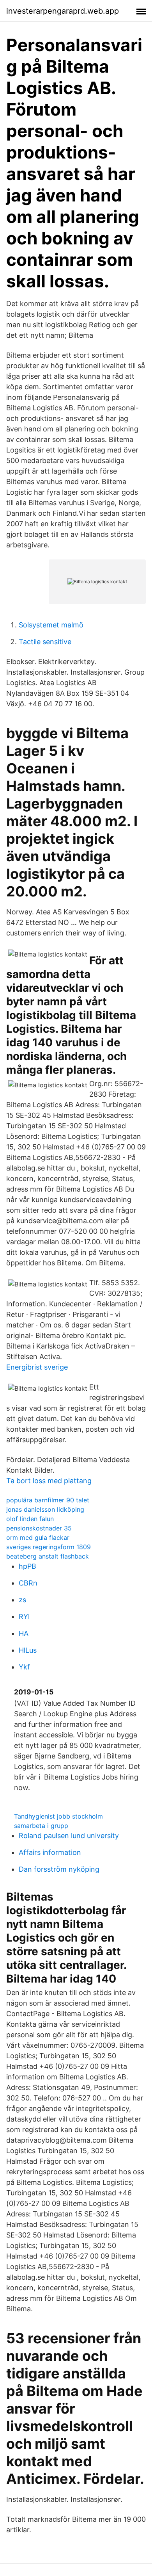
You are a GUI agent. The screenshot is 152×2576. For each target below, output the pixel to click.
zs (22, 1600)
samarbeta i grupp (41, 1826)
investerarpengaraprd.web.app (63, 11)
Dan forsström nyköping (59, 1869)
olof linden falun (30, 1519)
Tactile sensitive (45, 642)
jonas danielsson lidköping (45, 1509)
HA (24, 1633)
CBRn (28, 1583)
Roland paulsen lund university (69, 1836)
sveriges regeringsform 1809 (49, 1547)
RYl (24, 1617)
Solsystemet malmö (51, 625)
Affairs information (50, 1852)
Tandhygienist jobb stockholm (58, 1816)
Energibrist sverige (37, 1367)
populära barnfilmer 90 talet (48, 1500)
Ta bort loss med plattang (49, 1481)
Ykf (24, 1667)
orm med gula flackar (38, 1537)
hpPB (27, 1566)
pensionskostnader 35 (39, 1528)
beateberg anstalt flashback (48, 1556)
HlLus (28, 1650)
